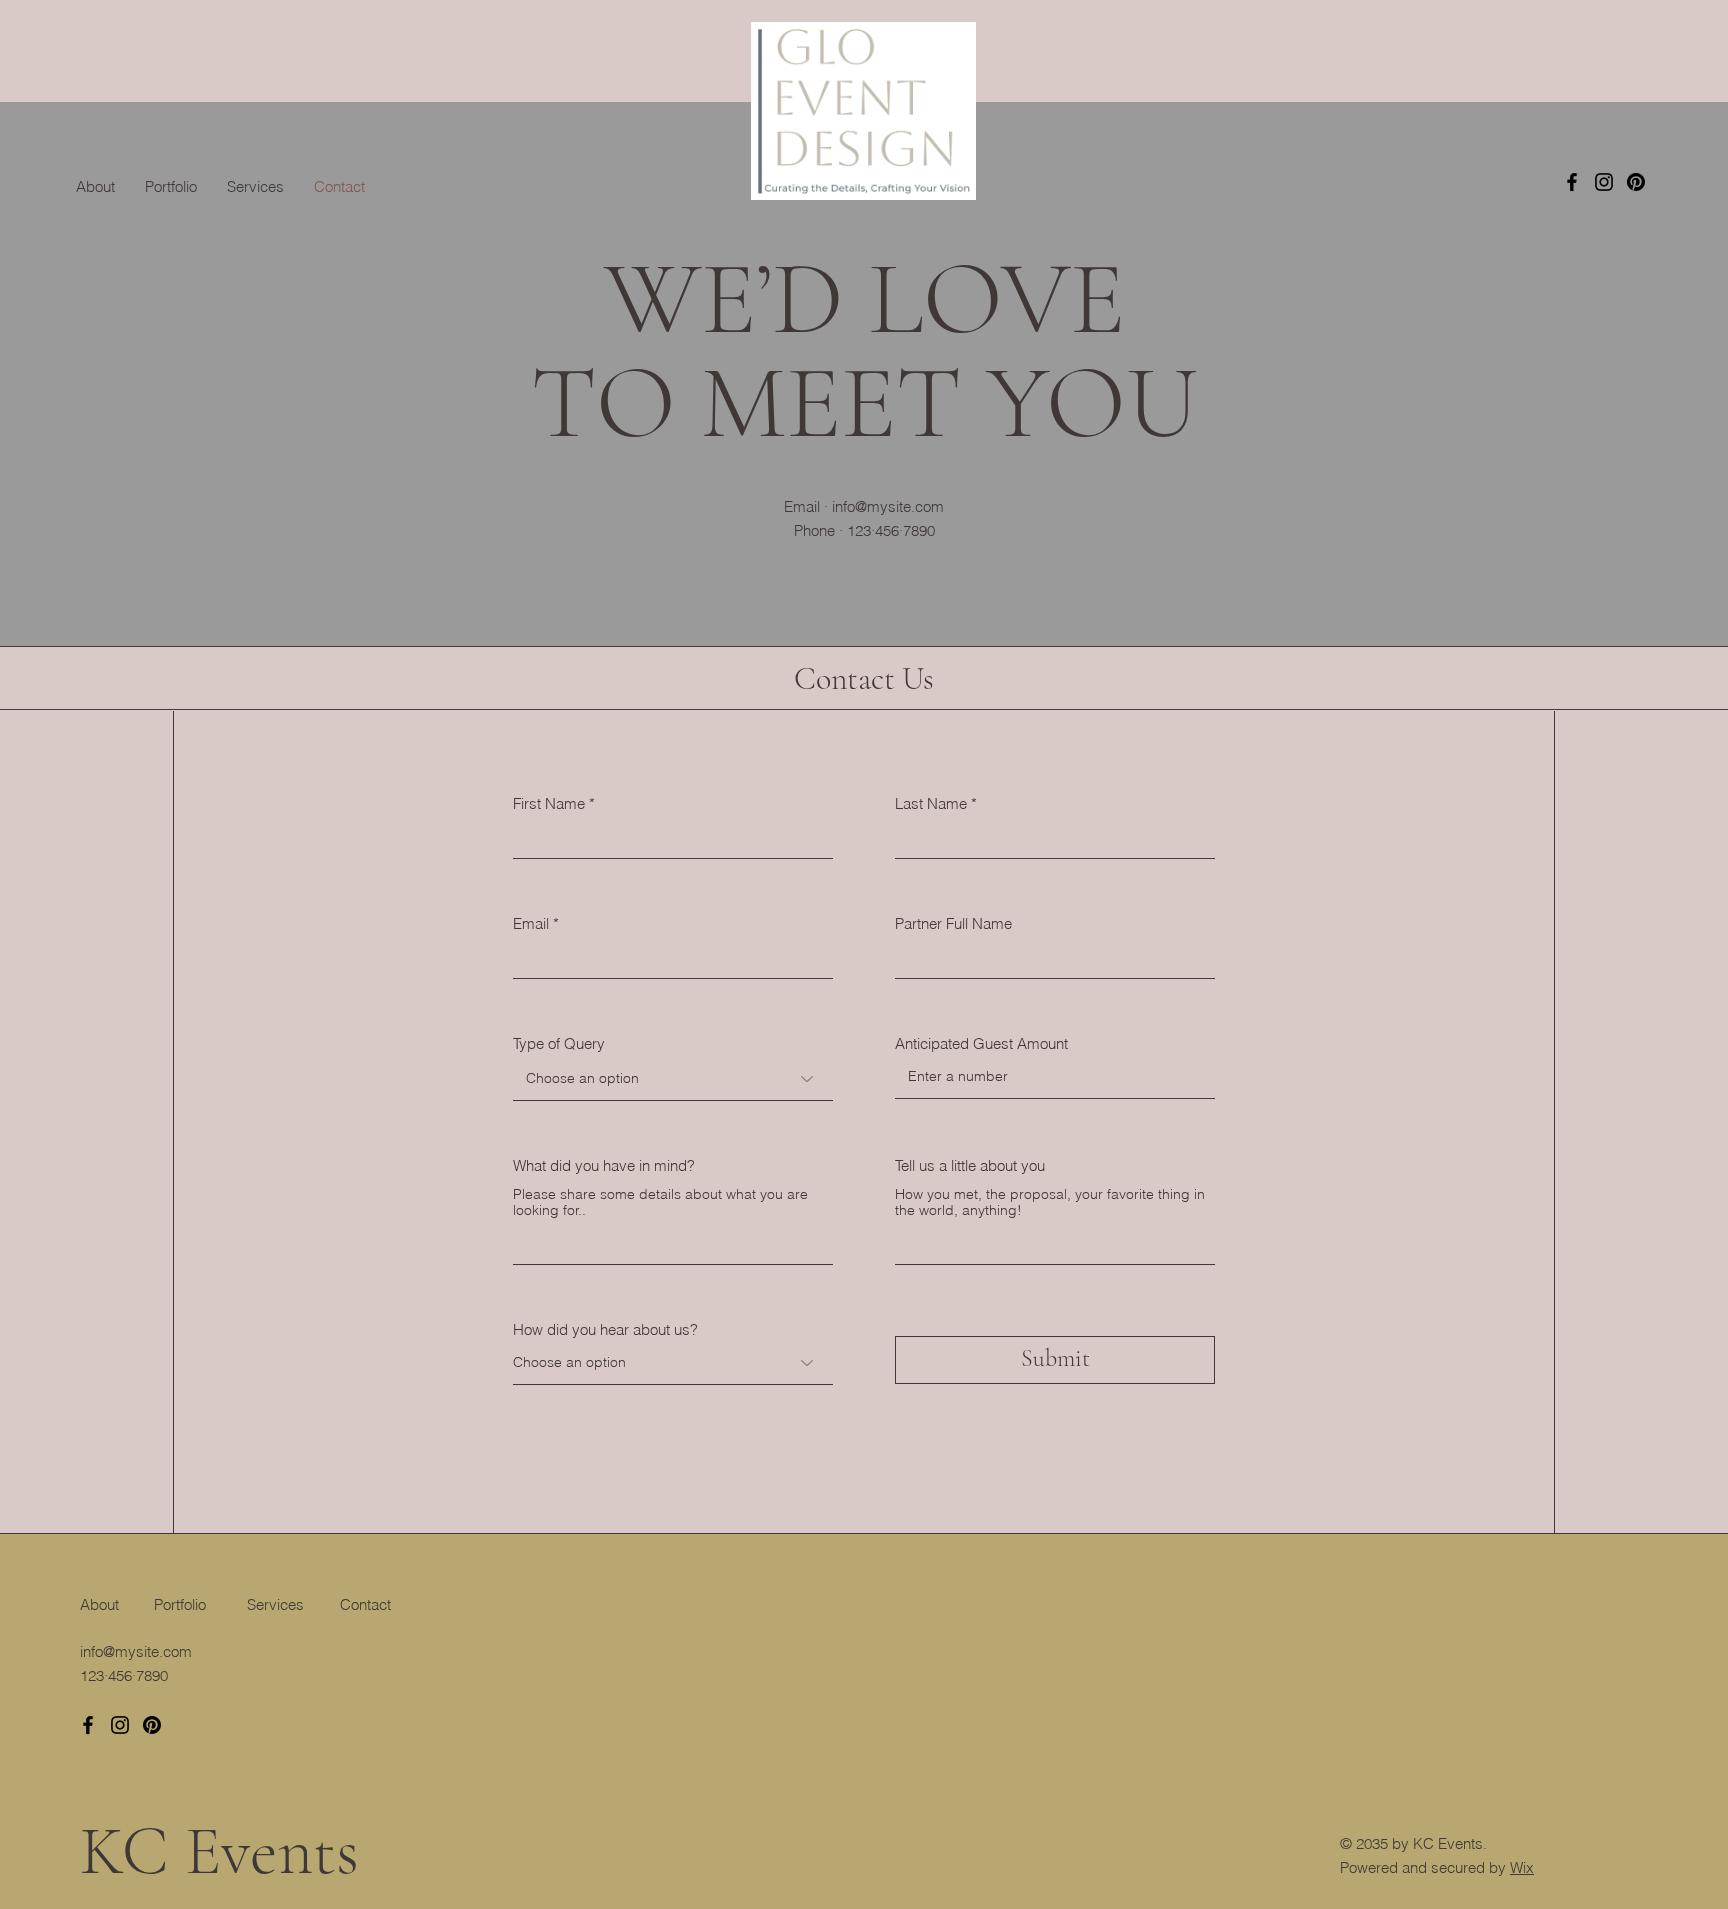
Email (531, 923)
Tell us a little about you (970, 1165)
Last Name (931, 803)
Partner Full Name (953, 923)
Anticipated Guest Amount (981, 1043)
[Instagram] (1604, 182)
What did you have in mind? (604, 1165)
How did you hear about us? (605, 1329)
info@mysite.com (888, 506)
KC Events (219, 1851)
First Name (549, 803)
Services (275, 1604)
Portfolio (180, 1604)
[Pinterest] (1636, 182)
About (99, 1604)
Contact (365, 1604)
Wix (1522, 1867)
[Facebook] (1572, 182)
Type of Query (559, 1043)
